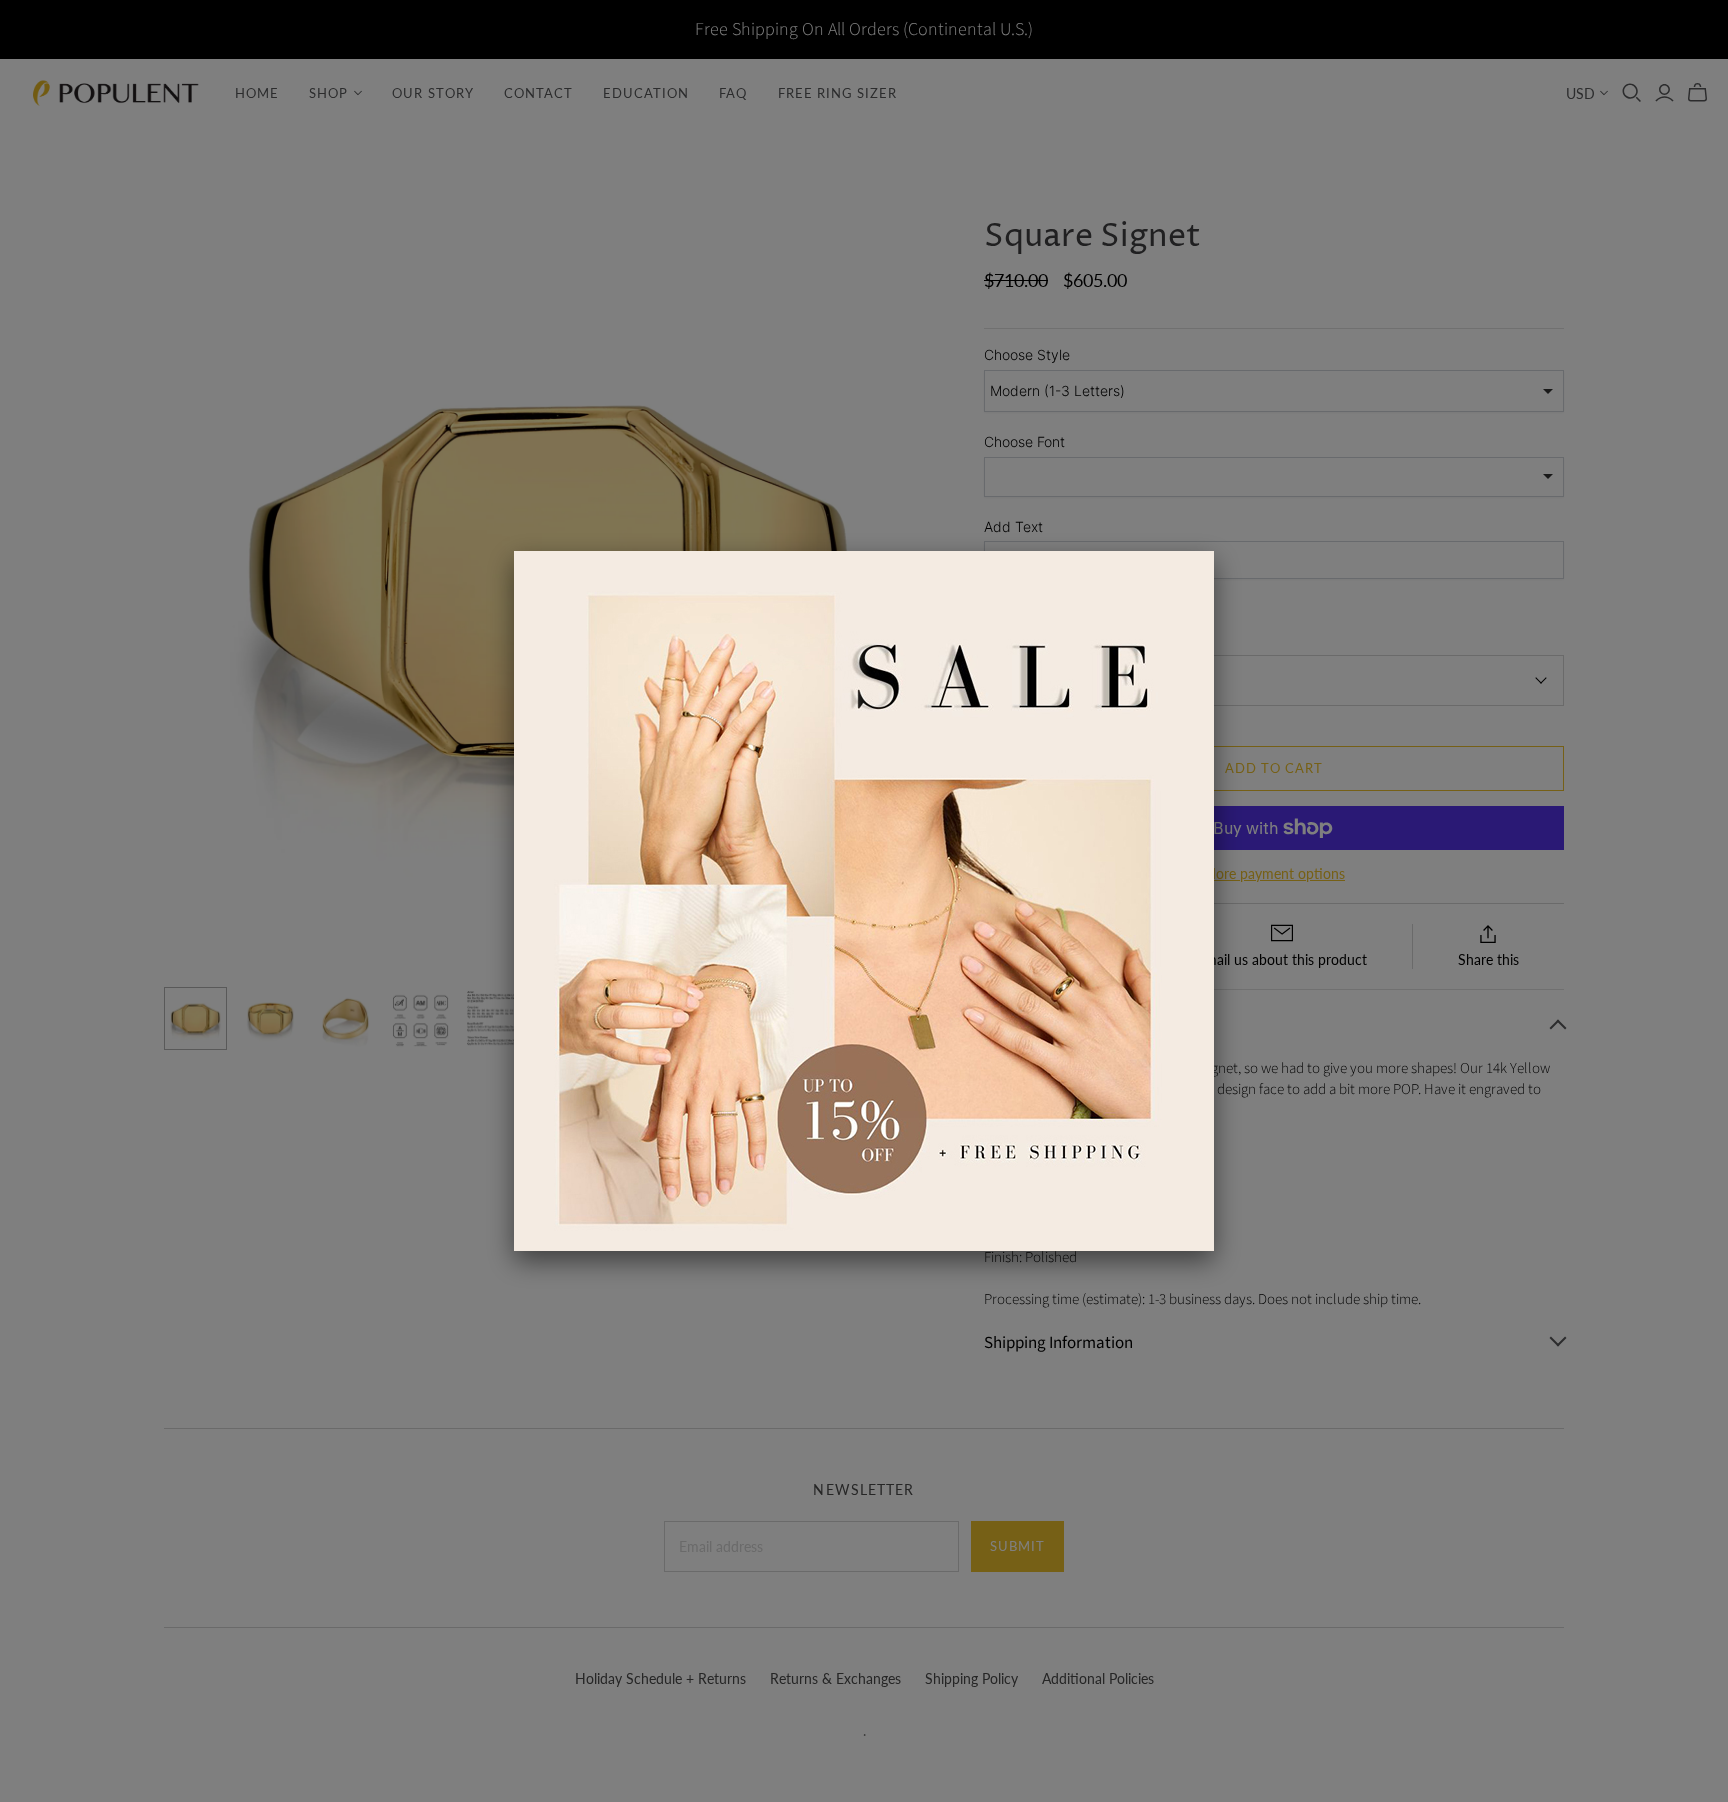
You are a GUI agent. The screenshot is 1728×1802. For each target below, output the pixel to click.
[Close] (1214, 551)
